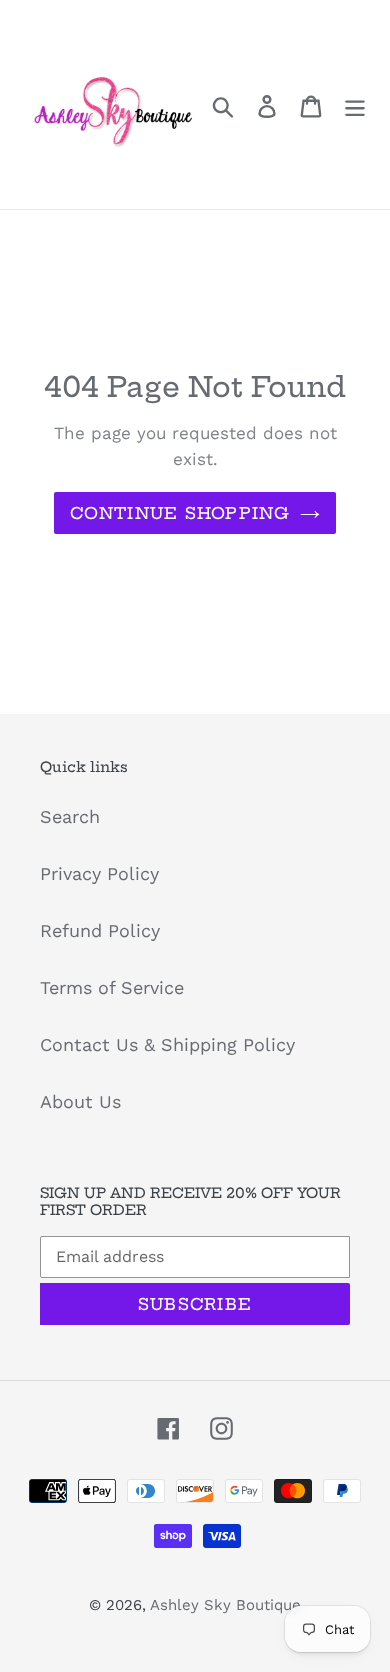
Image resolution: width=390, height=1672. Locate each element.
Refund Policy (100, 930)
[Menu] (355, 104)
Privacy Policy (99, 873)
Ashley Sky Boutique (225, 1605)
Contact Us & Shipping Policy (167, 1044)
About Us (80, 1101)
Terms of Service (112, 987)
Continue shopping (180, 513)
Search (70, 816)
